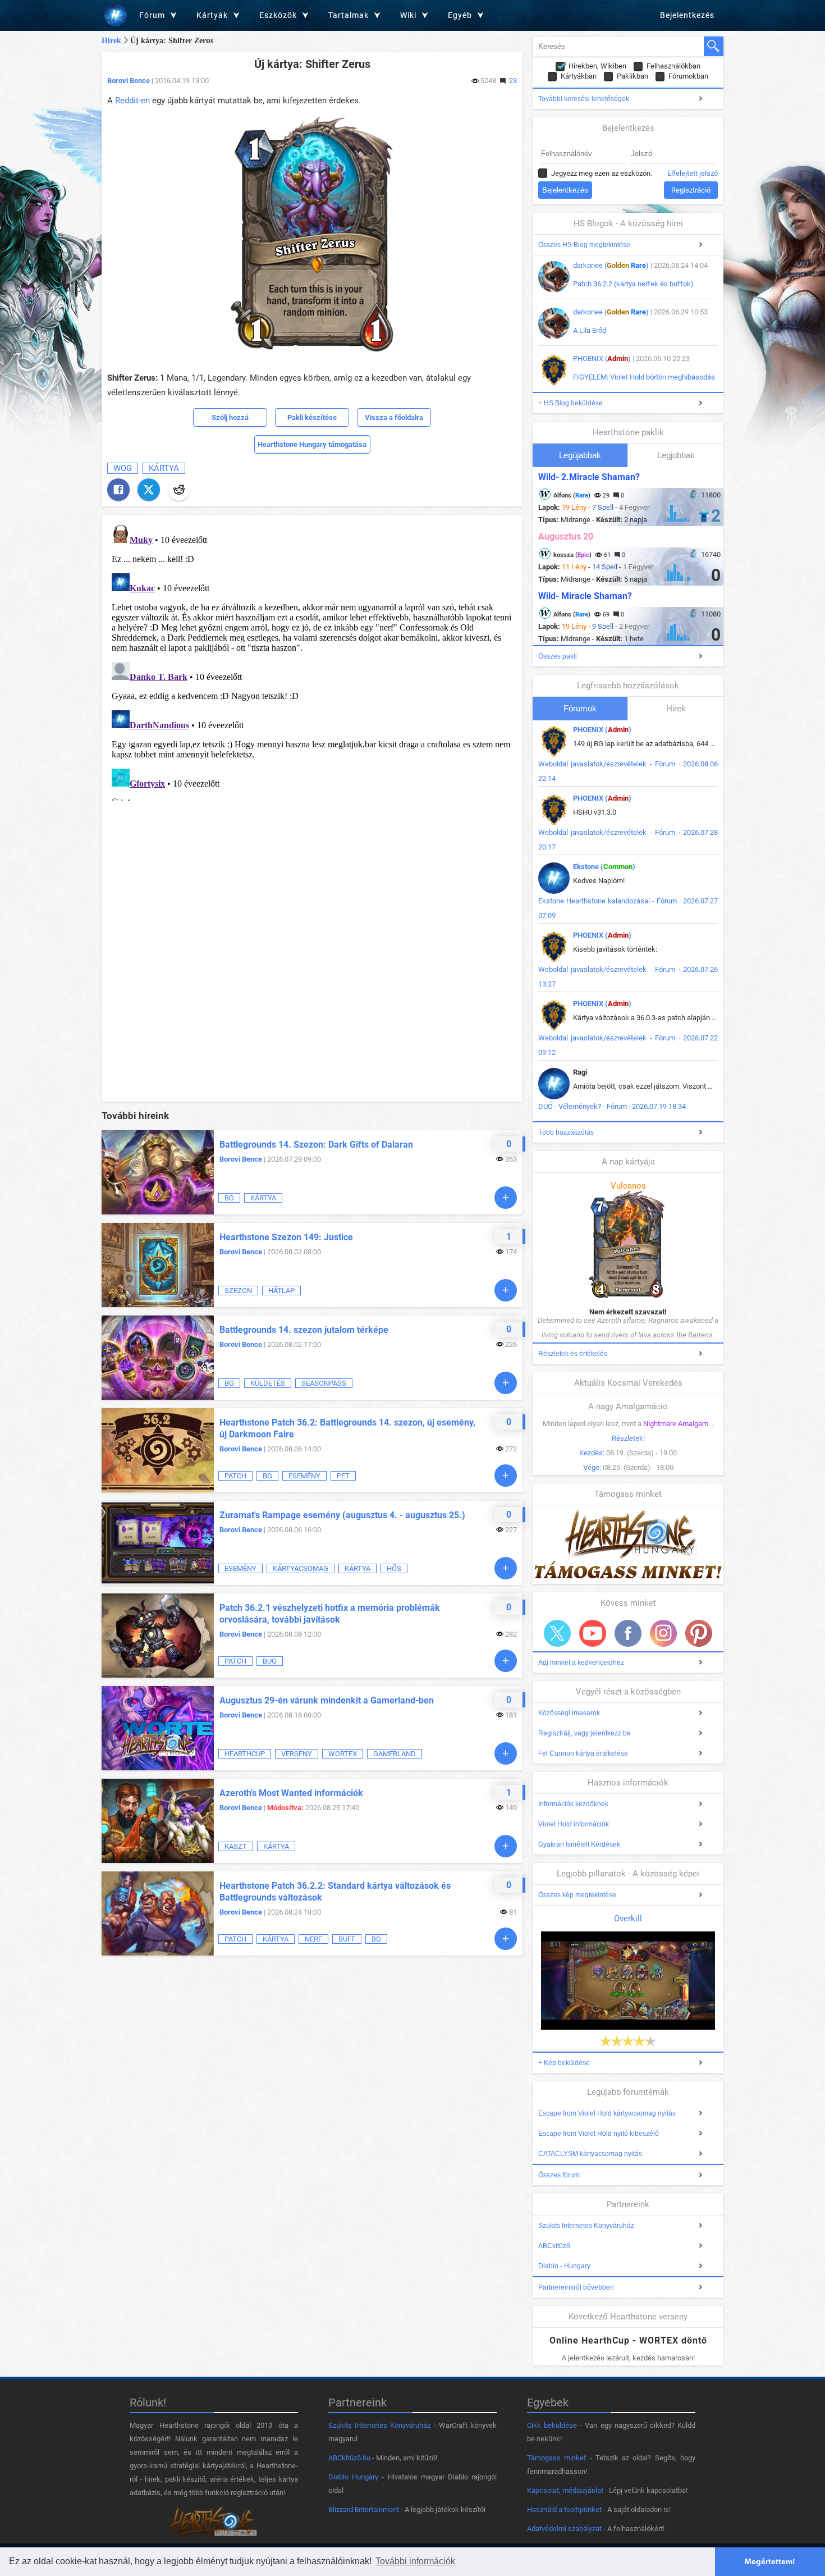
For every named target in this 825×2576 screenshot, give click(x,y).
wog (123, 468)
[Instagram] (663, 1633)
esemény (304, 1476)
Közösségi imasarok (569, 1713)
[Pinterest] (699, 1633)
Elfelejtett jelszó (693, 173)
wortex (343, 1754)
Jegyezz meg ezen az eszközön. (602, 173)
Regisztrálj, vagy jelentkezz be (585, 1733)
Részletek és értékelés (573, 1354)
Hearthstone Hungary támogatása (312, 444)
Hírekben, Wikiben (597, 66)
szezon (238, 1291)
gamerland (395, 1754)
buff (347, 1939)
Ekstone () (604, 867)
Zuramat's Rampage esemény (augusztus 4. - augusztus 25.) (342, 1515)
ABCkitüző (554, 2246)
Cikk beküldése (552, 2425)
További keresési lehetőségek (584, 99)
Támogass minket (556, 2458)
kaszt (236, 1846)
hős (394, 1568)
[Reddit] (179, 490)
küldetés (268, 1383)
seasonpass (324, 1383)
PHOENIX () (602, 358)
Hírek (111, 41)
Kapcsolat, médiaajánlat (565, 2490)
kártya (164, 468)
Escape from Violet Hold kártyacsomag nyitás (607, 2113)
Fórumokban (688, 76)
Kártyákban (579, 76)
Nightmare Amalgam (676, 1424)
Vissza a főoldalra (394, 417)
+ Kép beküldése (564, 2063)
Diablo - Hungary (564, 2266)
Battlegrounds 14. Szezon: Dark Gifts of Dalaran (316, 1145)
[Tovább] (506, 1198)
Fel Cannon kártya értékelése (583, 1753)
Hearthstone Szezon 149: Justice (286, 1237)
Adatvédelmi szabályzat (564, 2529)
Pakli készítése (312, 417)
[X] (149, 490)
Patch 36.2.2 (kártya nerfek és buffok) (633, 284)
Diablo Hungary (353, 2477)
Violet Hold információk (574, 1824)
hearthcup (245, 1754)
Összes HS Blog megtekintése (584, 245)
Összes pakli (558, 656)
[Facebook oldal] (628, 1633)
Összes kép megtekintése (577, 1895)
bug (270, 1661)
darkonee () (611, 265)
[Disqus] (312, 661)
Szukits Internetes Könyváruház (586, 2226)
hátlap (281, 1291)
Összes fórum (559, 2175)
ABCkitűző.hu (349, 2458)
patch (235, 1476)
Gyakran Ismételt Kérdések (579, 1844)
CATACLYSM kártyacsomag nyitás (590, 2154)
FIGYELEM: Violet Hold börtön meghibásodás (644, 377)
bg (229, 1198)
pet (343, 1476)
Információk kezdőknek (573, 1804)
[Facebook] (118, 490)
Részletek (627, 1438)
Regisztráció (691, 190)
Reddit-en (132, 101)
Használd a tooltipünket (564, 2509)
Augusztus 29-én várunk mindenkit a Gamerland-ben (327, 1700)
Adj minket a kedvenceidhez (581, 1662)
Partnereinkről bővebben (576, 2287)
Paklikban (632, 76)
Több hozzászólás (566, 1132)
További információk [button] (415, 2561)
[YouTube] (593, 1633)
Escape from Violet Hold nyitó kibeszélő (599, 2134)
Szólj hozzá (230, 417)
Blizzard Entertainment (364, 2509)
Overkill (628, 1919)
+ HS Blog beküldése (570, 403)
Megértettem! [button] (770, 2561)
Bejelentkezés (687, 15)
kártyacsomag (301, 1568)
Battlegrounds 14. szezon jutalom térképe (304, 1330)
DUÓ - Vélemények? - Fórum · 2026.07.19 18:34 (612, 1106)
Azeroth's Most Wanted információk (291, 1793)
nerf (313, 1939)
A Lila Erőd (590, 330)
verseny (297, 1754)
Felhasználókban (673, 66)
